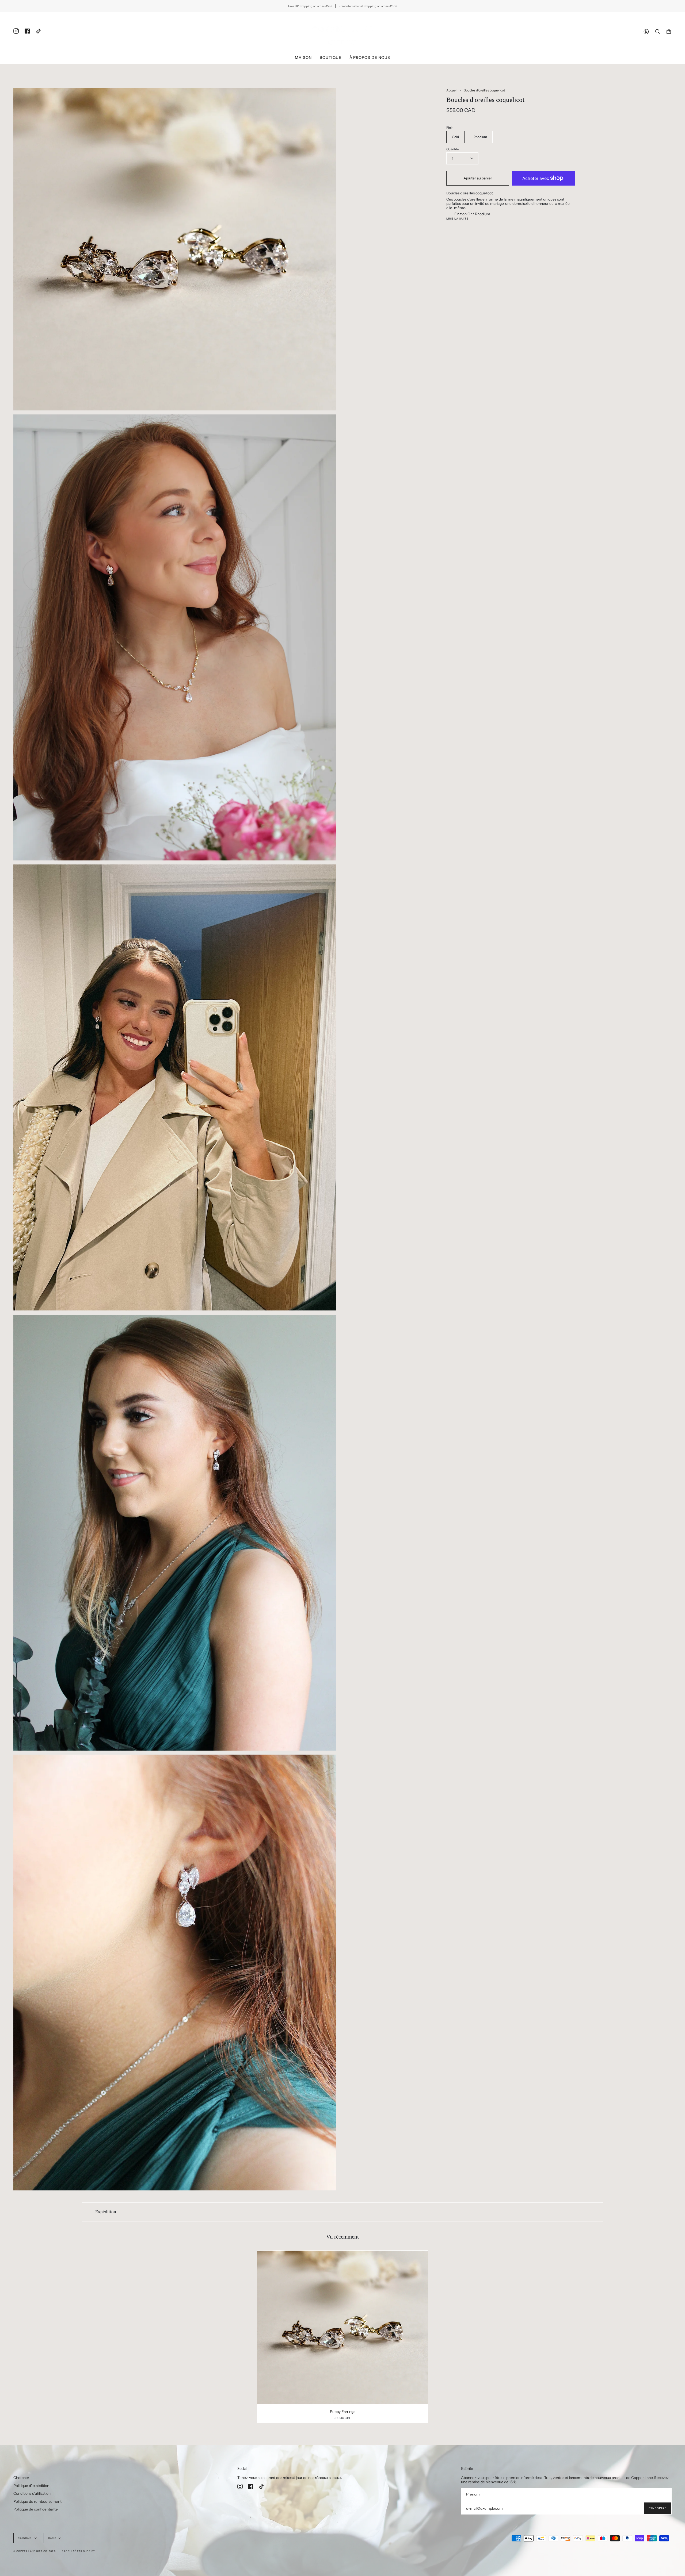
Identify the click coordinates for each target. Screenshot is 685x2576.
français (25, 2538)
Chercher (21, 2478)
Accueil (452, 90)
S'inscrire (658, 2508)
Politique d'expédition (31, 2486)
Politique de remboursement (37, 2501)
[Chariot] (669, 31)
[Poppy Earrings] (343, 2327)
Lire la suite (458, 219)
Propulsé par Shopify (78, 2551)
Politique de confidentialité (36, 2509)
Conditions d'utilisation (32, 2493)
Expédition (106, 2212)
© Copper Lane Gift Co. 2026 (35, 2551)
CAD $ (52, 2538)
